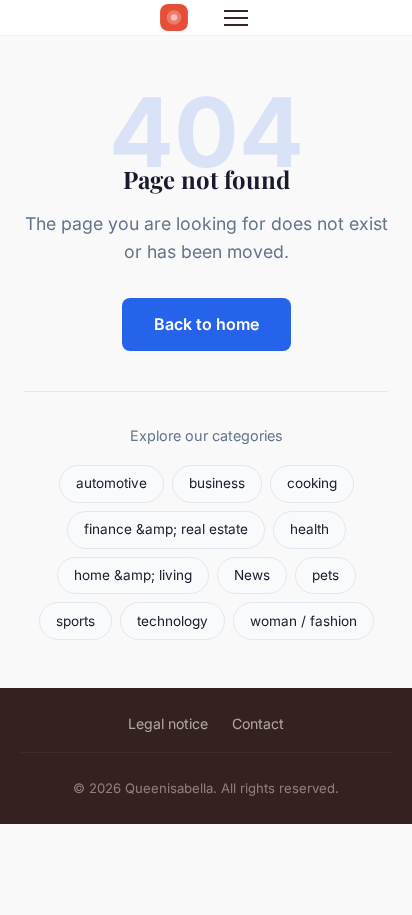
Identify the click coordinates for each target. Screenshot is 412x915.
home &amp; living (133, 575)
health (309, 529)
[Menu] (236, 18)
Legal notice (168, 723)
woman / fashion (303, 621)
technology (172, 621)
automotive (111, 483)
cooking (312, 483)
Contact (258, 723)
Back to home (206, 324)
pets (325, 575)
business (217, 483)
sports (75, 621)
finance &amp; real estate (166, 529)
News (252, 575)
